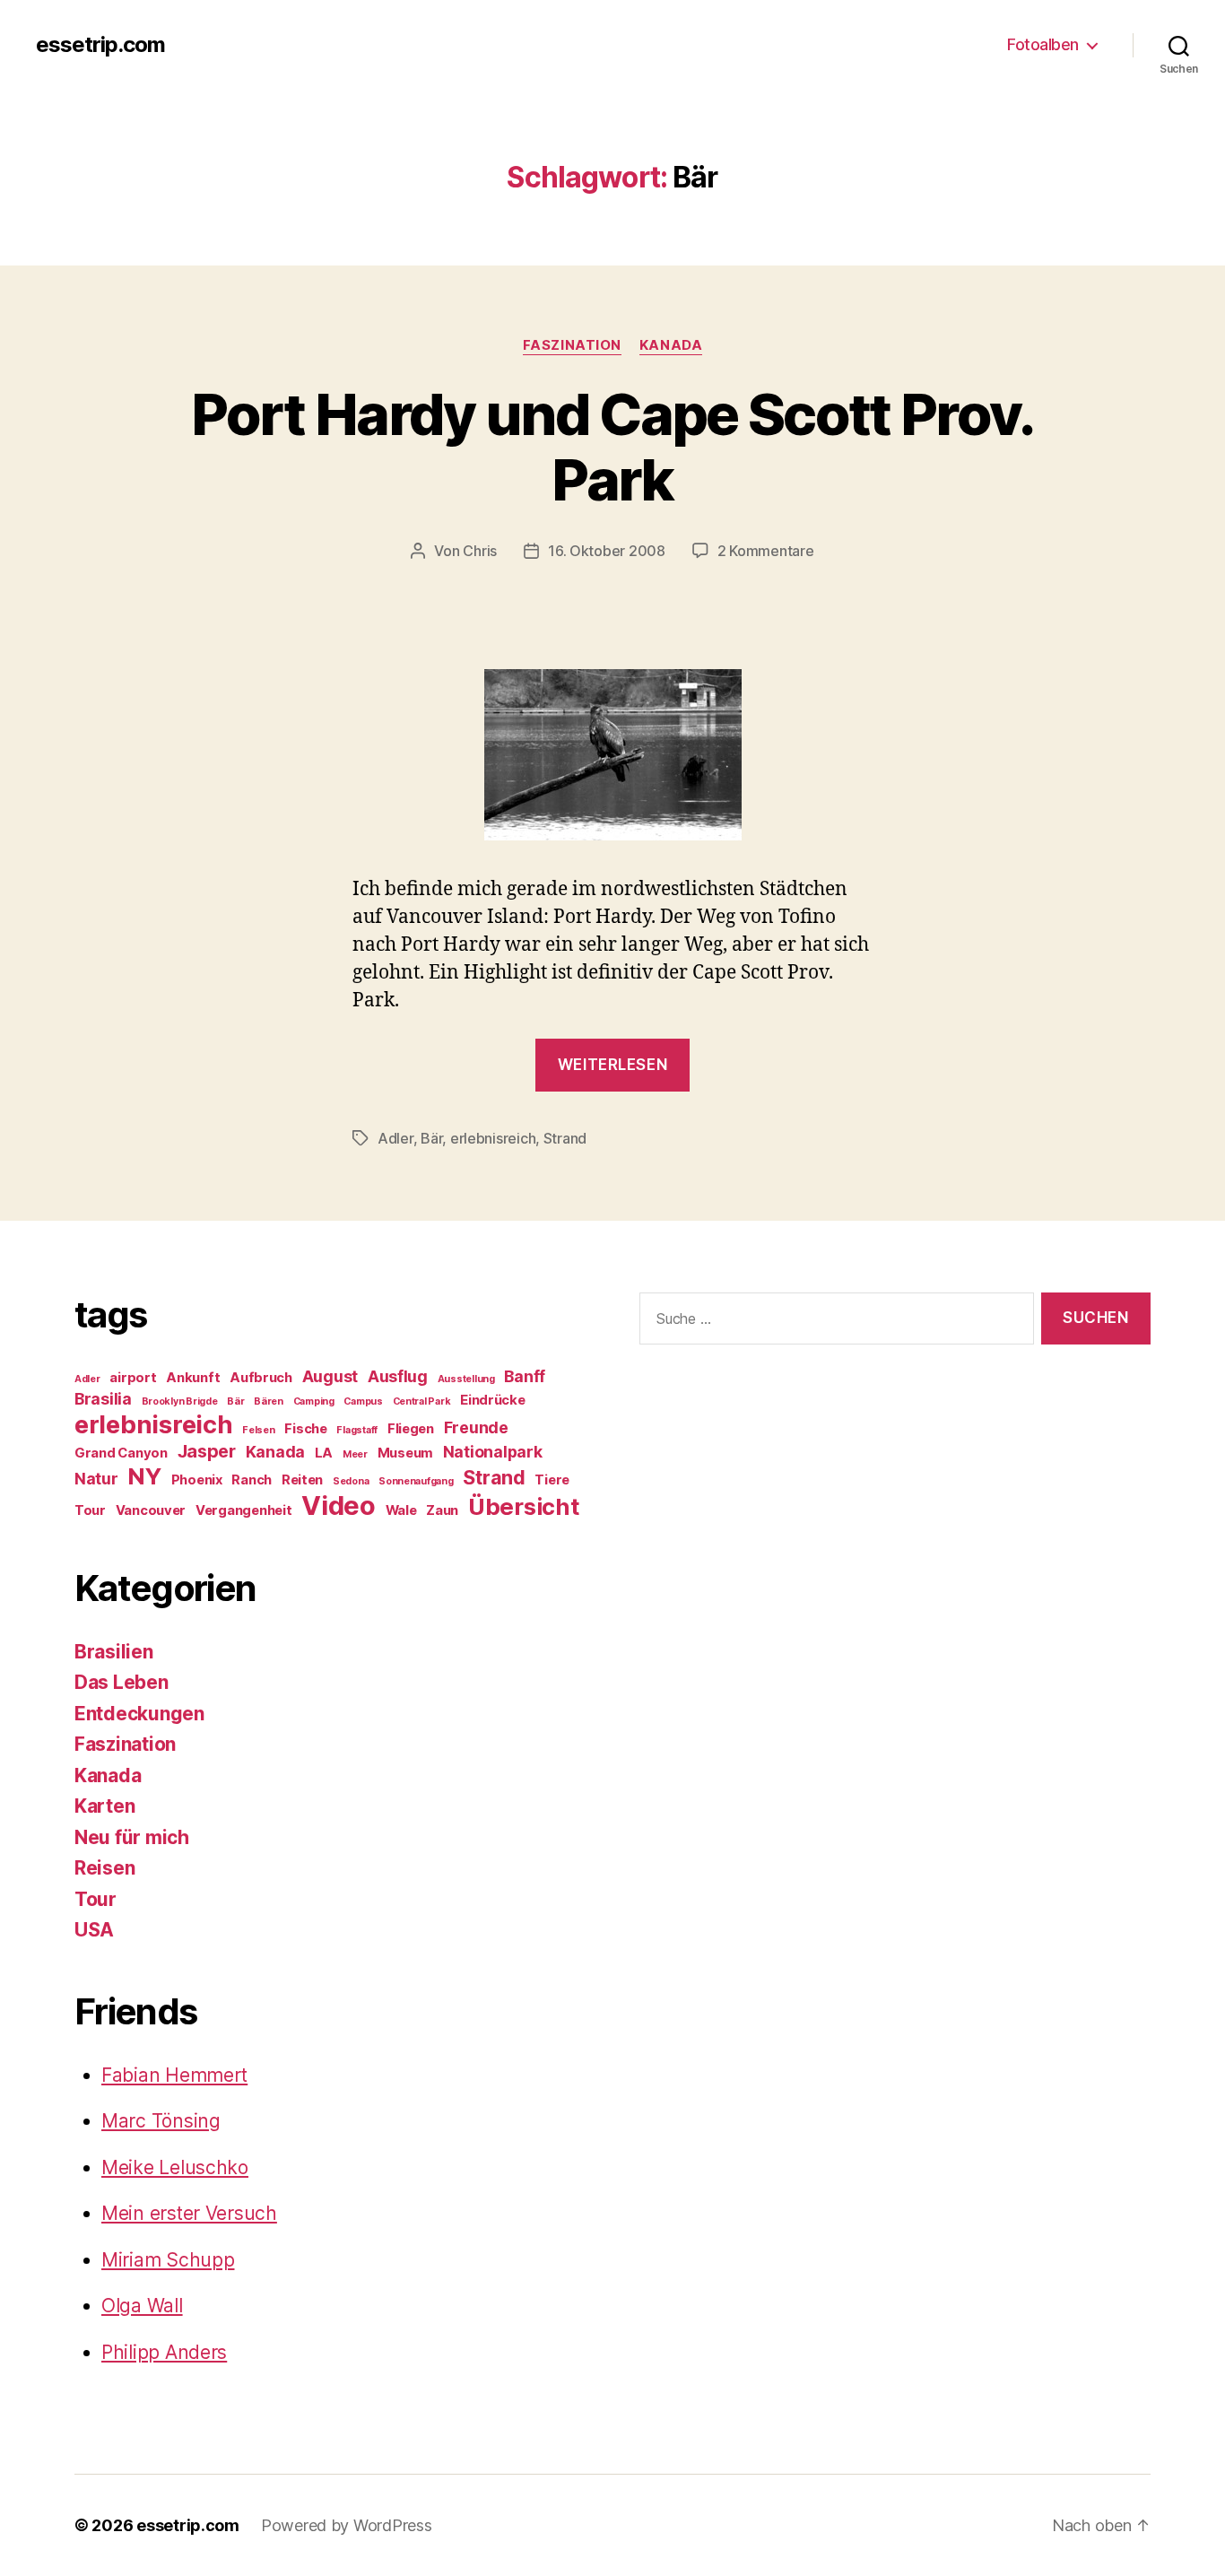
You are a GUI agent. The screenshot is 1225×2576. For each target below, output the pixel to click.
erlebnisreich (493, 1138)
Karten (104, 1806)
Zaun (442, 1510)
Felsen (258, 1430)
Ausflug (398, 1376)
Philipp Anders (164, 2352)
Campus (363, 1401)
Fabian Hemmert (174, 2075)
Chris (480, 551)
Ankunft (193, 1378)
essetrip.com (100, 45)
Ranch (252, 1480)
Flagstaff (357, 1430)
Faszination (572, 345)
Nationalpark (493, 1452)
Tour (90, 1510)
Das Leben (122, 1682)
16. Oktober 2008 (607, 551)
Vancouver (151, 1510)
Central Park (422, 1401)
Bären (269, 1401)
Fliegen (411, 1429)
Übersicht (524, 1506)
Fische (305, 1429)
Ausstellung (466, 1379)
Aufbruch (261, 1378)
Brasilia (103, 1399)
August (330, 1376)
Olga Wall (142, 2306)
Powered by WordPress (347, 2525)
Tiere (552, 1480)
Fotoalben (1043, 44)
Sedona (351, 1481)
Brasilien (114, 1652)
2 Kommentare (766, 551)
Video (339, 1506)
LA (324, 1453)
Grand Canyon (121, 1453)
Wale (401, 1510)
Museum (405, 1453)
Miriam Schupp (168, 2260)
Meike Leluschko (175, 2167)
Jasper (207, 1451)
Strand (565, 1138)
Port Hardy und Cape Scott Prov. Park (612, 447)
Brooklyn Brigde (180, 1401)
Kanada (671, 345)
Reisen (104, 1868)
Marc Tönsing (161, 2121)
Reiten (302, 1480)
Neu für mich (132, 1837)
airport (133, 1378)
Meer (355, 1454)
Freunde (476, 1427)
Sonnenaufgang (416, 1481)
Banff (525, 1376)
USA (94, 1930)
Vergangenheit (244, 1510)
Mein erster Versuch (189, 2213)
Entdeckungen (139, 1714)
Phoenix (197, 1480)
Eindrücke (493, 1400)
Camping (314, 1401)
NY (144, 1476)
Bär (431, 1138)
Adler (395, 1138)
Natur (96, 1479)
